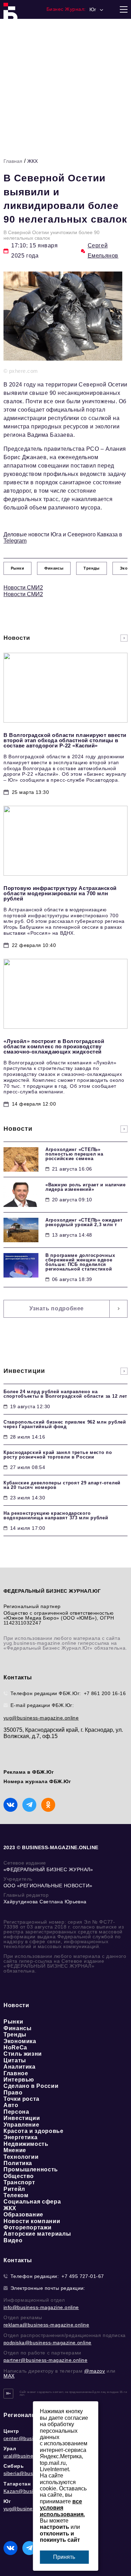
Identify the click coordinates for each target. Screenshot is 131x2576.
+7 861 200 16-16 (105, 1693)
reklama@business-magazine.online (46, 2325)
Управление (21, 2125)
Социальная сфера (32, 2202)
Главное (16, 2073)
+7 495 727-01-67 (83, 2276)
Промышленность (31, 2169)
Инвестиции (22, 2118)
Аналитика (20, 2067)
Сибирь (14, 2466)
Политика (18, 2163)
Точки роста (21, 2099)
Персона (16, 2112)
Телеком (16, 2195)
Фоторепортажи (27, 2227)
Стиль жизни (23, 2054)
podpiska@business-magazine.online (48, 2343)
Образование (23, 2215)
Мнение (15, 2150)
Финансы (17, 2028)
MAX (9, 2376)
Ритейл (14, 2189)
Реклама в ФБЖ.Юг (29, 1772)
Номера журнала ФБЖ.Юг (37, 1781)
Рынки (13, 2022)
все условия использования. (62, 2508)
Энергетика (20, 2137)
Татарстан (17, 2484)
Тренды (15, 2035)
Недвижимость (26, 2144)
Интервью (19, 2080)
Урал (10, 2448)
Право (13, 2093)
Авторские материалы (37, 2234)
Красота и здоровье (34, 2131)
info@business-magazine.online (41, 2307)
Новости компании (32, 2221)
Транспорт (19, 2182)
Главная (13, 161)
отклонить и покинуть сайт (60, 2537)
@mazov (95, 2371)
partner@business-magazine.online (45, 2360)
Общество (19, 2176)
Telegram (15, 541)
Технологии (21, 2157)
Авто (11, 2105)
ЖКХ (32, 161)
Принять (64, 2557)
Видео (13, 2240)
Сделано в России (31, 2086)
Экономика (20, 2041)
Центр (11, 2431)
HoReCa (15, 2047)
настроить (54, 2527)
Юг (7, 2501)
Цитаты (15, 2060)
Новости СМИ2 (23, 588)
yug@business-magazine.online (41, 1718)
